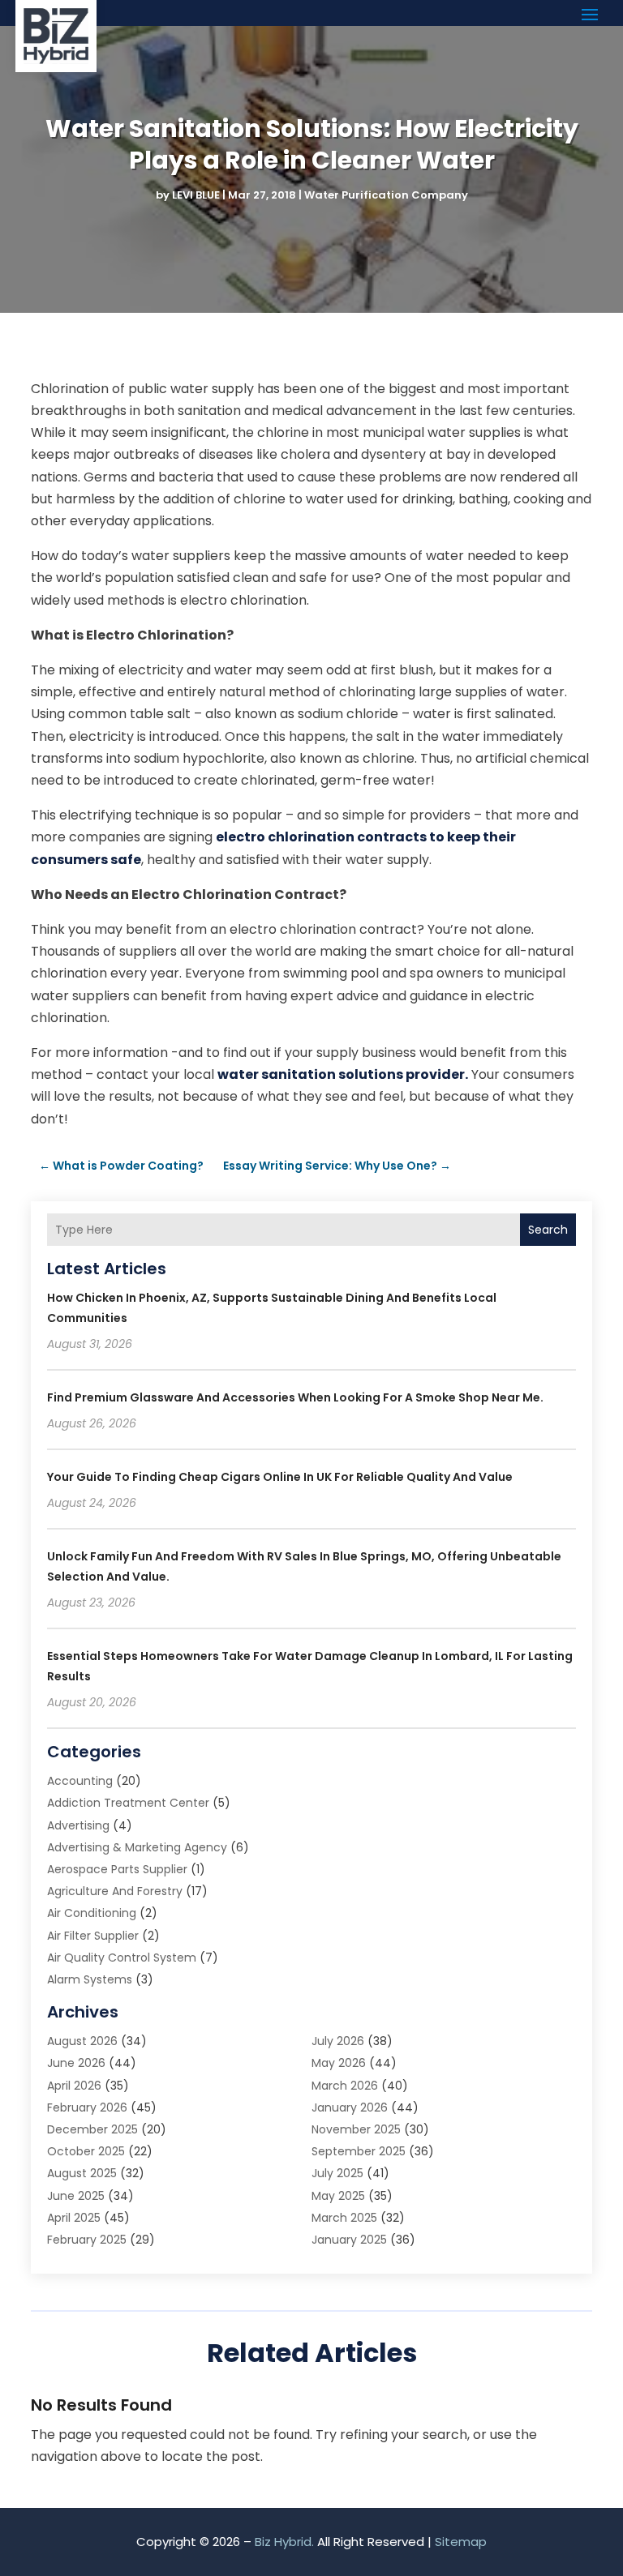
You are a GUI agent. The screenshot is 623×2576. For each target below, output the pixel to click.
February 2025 (87, 2240)
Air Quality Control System (122, 1958)
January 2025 (349, 2240)
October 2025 (86, 2151)
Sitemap (461, 2542)
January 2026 (350, 2107)
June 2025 (76, 2196)
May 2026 (339, 2063)
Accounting (80, 1781)
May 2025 (338, 2196)
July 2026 (338, 2041)
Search (548, 1230)
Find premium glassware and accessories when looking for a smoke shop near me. (295, 1397)
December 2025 (92, 2129)
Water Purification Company (386, 195)
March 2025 (344, 2218)
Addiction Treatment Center (128, 1803)
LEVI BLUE (196, 195)
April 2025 (74, 2218)
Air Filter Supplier (93, 1936)
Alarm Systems (90, 1979)
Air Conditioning (92, 1913)
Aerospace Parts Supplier (117, 1869)
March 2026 (345, 2086)
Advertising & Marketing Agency (137, 1847)
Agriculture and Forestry (115, 1891)
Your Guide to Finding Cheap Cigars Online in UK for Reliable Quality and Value (280, 1477)
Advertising (78, 1825)
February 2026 (87, 2107)
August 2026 (82, 2041)
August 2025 (82, 2173)
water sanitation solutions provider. (343, 1074)
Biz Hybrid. (284, 2542)
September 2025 (359, 2151)
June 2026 (76, 2063)
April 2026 (74, 2086)
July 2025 (337, 2173)
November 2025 (356, 2129)
